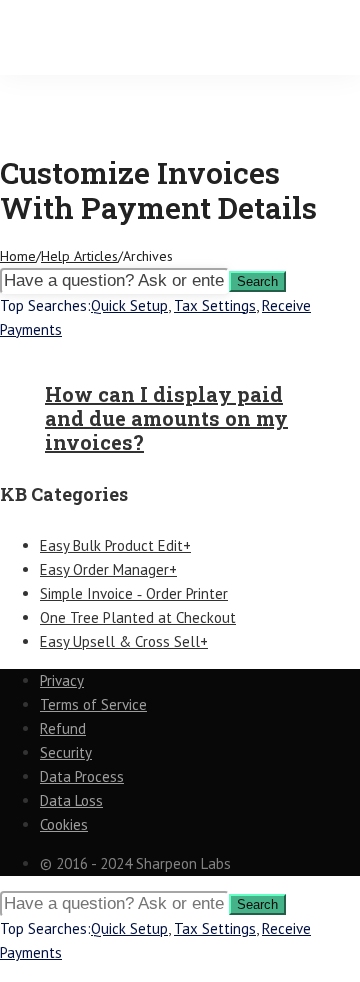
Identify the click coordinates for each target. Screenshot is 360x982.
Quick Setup (129, 305)
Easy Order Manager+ (108, 569)
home (18, 256)
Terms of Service (93, 704)
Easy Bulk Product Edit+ (115, 545)
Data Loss (71, 800)
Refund (63, 728)
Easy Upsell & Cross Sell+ (124, 641)
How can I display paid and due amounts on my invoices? (166, 418)
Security (66, 752)
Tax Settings (215, 305)
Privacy (62, 680)
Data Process (82, 776)
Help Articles (79, 256)
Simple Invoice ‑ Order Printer (134, 593)
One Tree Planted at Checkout (138, 617)
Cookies (64, 824)
